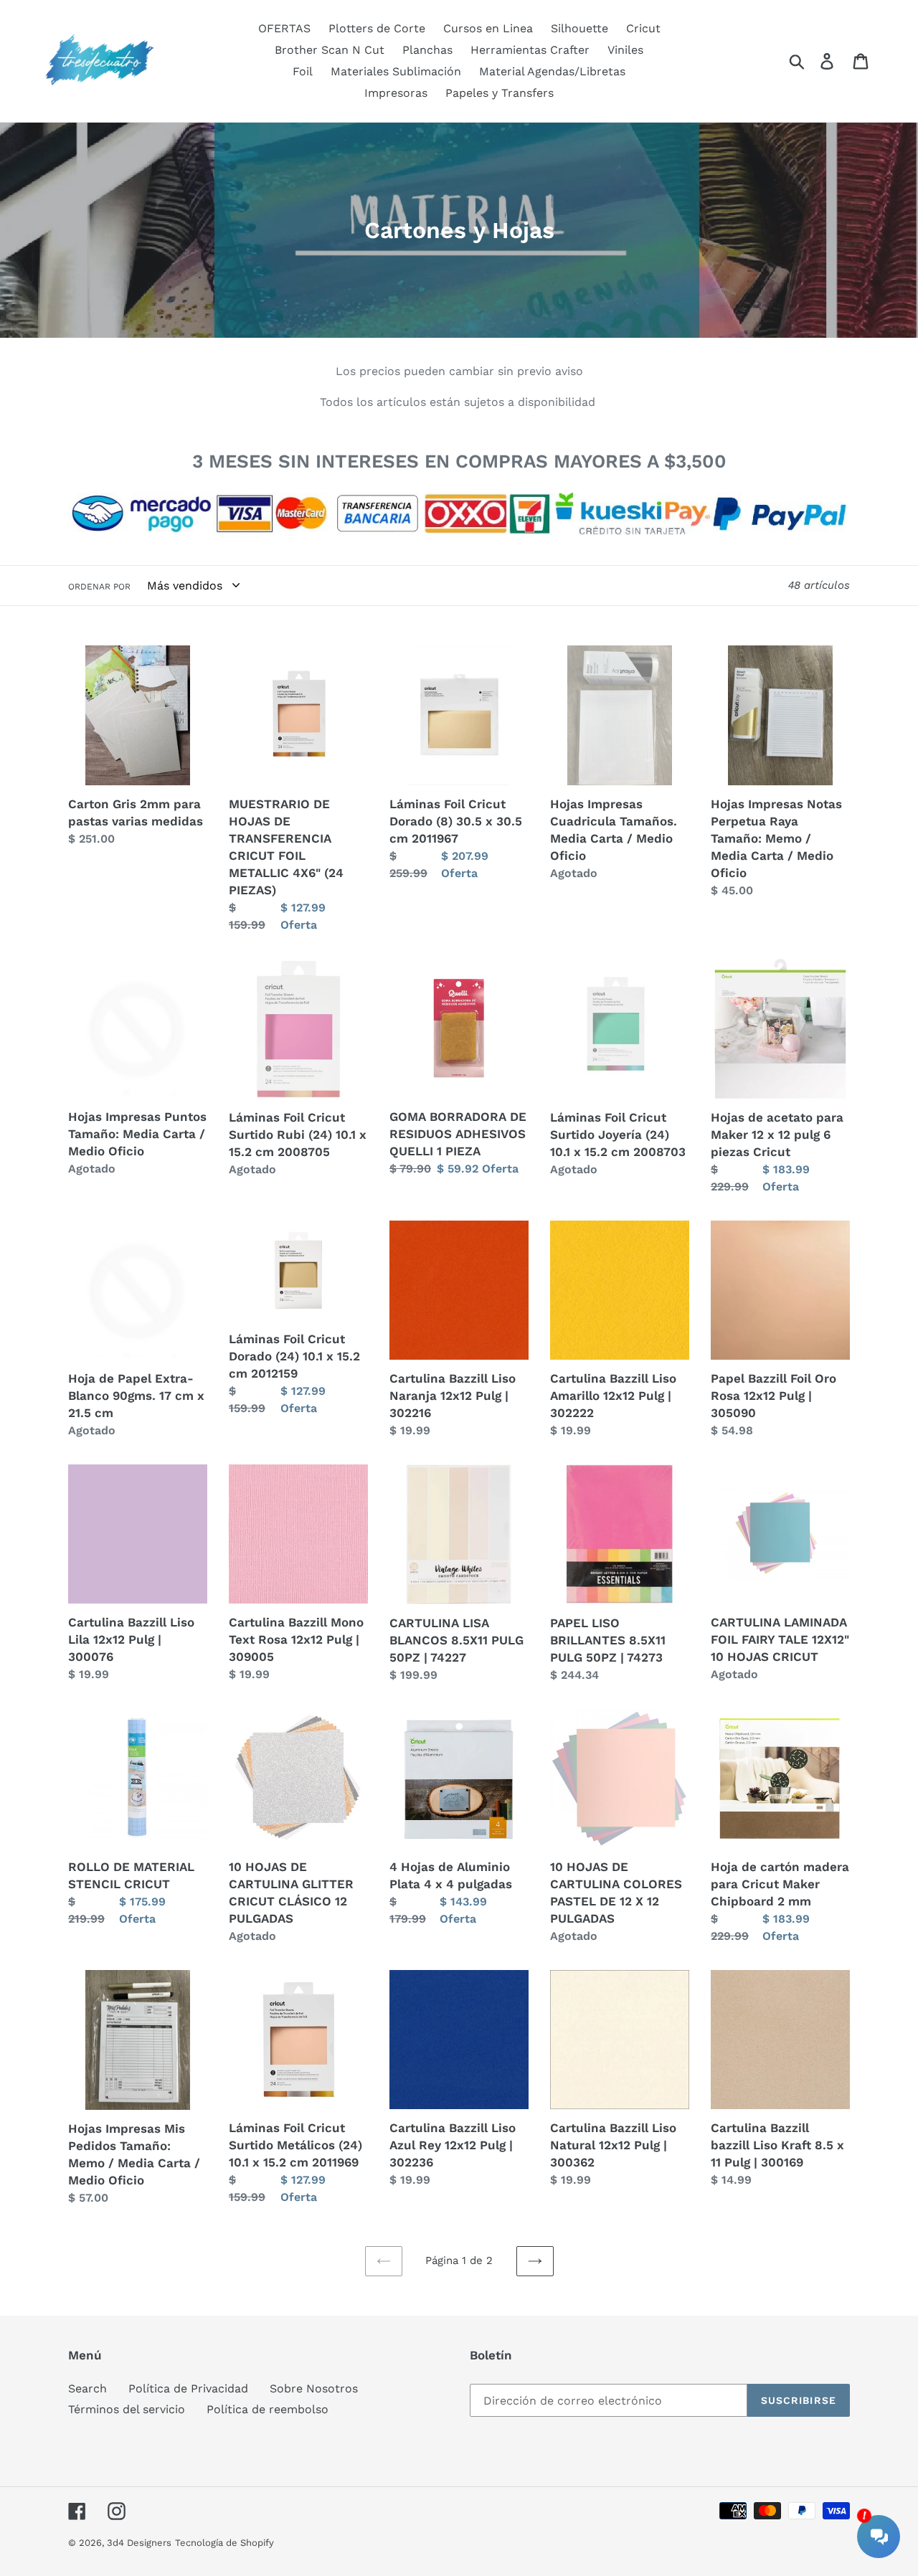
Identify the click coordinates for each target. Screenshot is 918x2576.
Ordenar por (99, 587)
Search (87, 2388)
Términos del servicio (127, 2409)
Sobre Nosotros (314, 2388)
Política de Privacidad (188, 2388)
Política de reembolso (268, 2409)
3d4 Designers (139, 2543)
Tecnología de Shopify (224, 2543)
